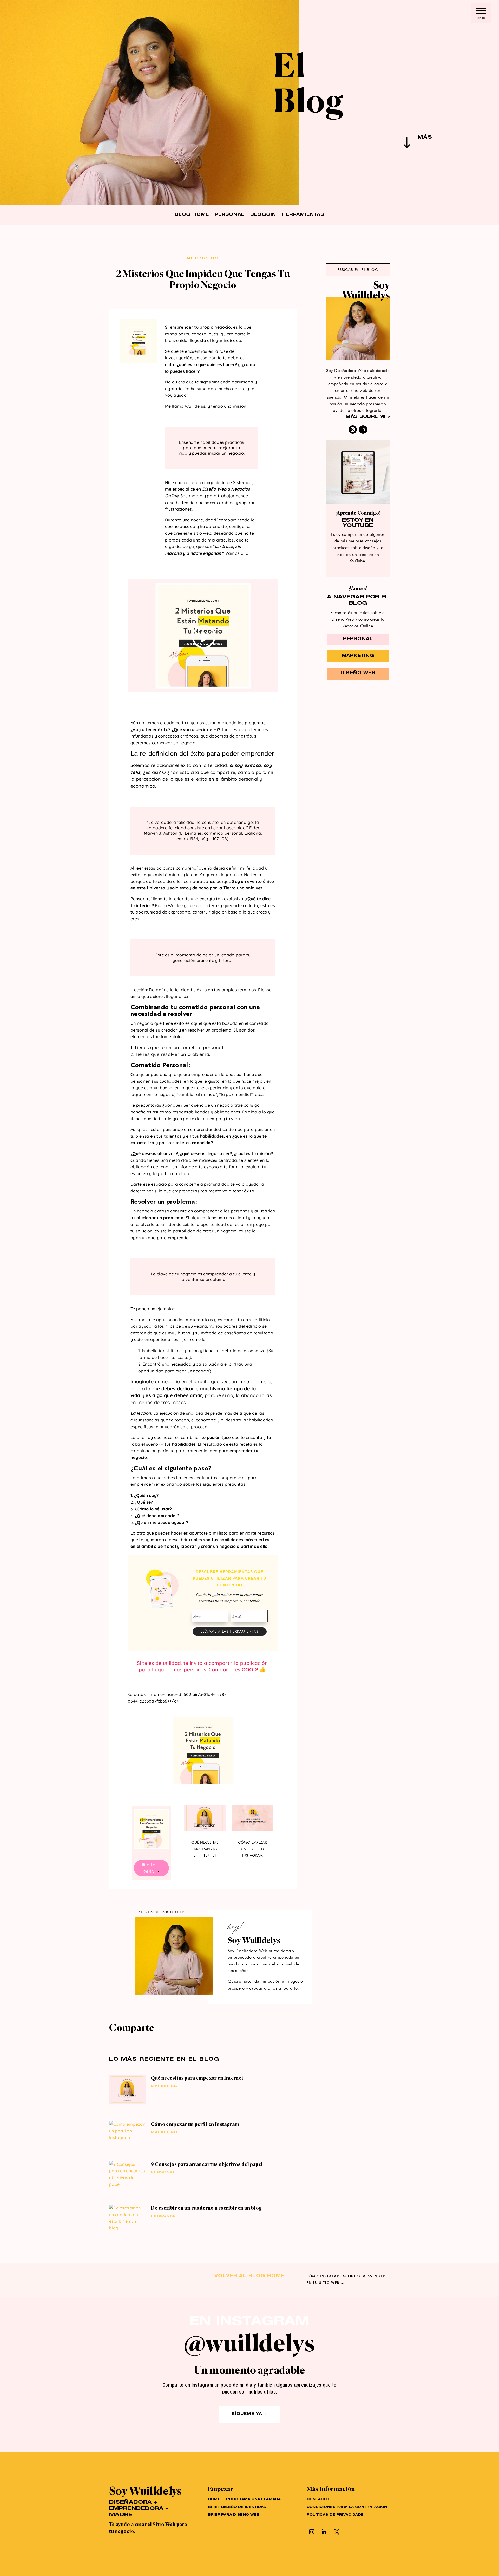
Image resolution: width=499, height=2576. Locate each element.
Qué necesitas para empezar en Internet (205, 1849)
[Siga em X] (337, 2532)
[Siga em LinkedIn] (363, 429)
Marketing (164, 2086)
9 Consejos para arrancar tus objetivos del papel (207, 2164)
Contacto (318, 2499)
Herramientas (303, 215)
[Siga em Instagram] (353, 429)
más (425, 138)
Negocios (203, 259)
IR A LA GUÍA (149, 1868)
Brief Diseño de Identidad (237, 2507)
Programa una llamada (253, 2499)
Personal (229, 215)
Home (214, 2499)
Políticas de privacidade (335, 2515)
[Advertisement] (358, 759)
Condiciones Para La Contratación (347, 2507)
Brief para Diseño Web (234, 2515)
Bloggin (263, 215)
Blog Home (192, 215)
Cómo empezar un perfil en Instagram (252, 1849)
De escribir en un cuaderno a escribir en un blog (206, 2208)
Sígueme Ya (247, 2414)
